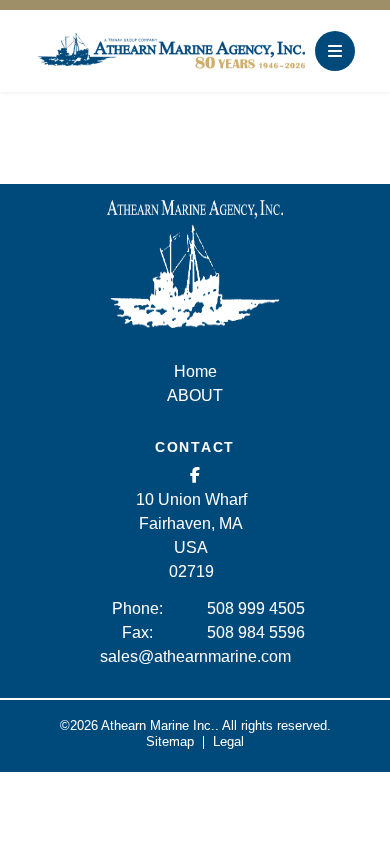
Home (195, 371)
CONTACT (195, 447)
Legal (228, 741)
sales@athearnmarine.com (195, 656)
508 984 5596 (256, 632)
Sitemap (170, 741)
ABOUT (195, 395)
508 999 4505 (256, 608)
